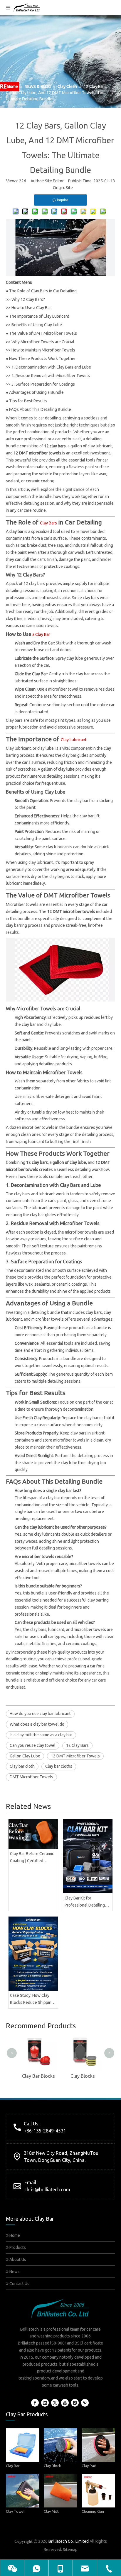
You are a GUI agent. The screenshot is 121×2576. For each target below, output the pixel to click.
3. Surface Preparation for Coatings (43, 384)
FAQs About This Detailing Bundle (40, 409)
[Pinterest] (85, 2403)
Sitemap (70, 2550)
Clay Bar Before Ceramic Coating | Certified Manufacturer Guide (32, 1858)
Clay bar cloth (22, 1766)
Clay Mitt (51, 2511)
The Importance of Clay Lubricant (39, 316)
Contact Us (19, 2284)
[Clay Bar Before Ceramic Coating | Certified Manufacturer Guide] (33, 1834)
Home (14, 2235)
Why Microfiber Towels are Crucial (43, 342)
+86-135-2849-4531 (45, 2131)
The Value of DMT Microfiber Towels (43, 333)
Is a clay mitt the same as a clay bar (41, 1735)
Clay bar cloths (59, 1766)
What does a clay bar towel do (37, 1724)
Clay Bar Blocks (38, 2076)
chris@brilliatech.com (47, 2190)
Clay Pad (89, 2466)
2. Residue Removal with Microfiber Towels (51, 376)
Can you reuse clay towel (33, 1745)
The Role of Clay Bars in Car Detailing (43, 291)
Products (17, 2247)
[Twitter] (55, 2403)
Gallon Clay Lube (25, 1756)
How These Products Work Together (42, 359)
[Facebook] (35, 2403)
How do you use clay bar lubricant (40, 1714)
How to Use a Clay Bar (31, 308)
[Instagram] (75, 2403)
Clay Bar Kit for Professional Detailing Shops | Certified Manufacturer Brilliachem (88, 1902)
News (14, 2272)
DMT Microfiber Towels (31, 1777)
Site (69, 188)
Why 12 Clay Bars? (28, 299)
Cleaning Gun (93, 2511)
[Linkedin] (45, 2403)
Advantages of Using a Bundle (36, 392)
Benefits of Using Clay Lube (37, 325)
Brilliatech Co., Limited (69, 2541)
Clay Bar (13, 2466)
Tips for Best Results (28, 401)
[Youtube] (65, 2403)
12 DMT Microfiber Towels (75, 1756)
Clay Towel (15, 2511)
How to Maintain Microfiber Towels (43, 350)
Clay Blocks (83, 2076)
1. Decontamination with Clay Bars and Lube (51, 367)
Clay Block (52, 2466)
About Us (17, 2260)
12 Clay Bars (77, 1745)
